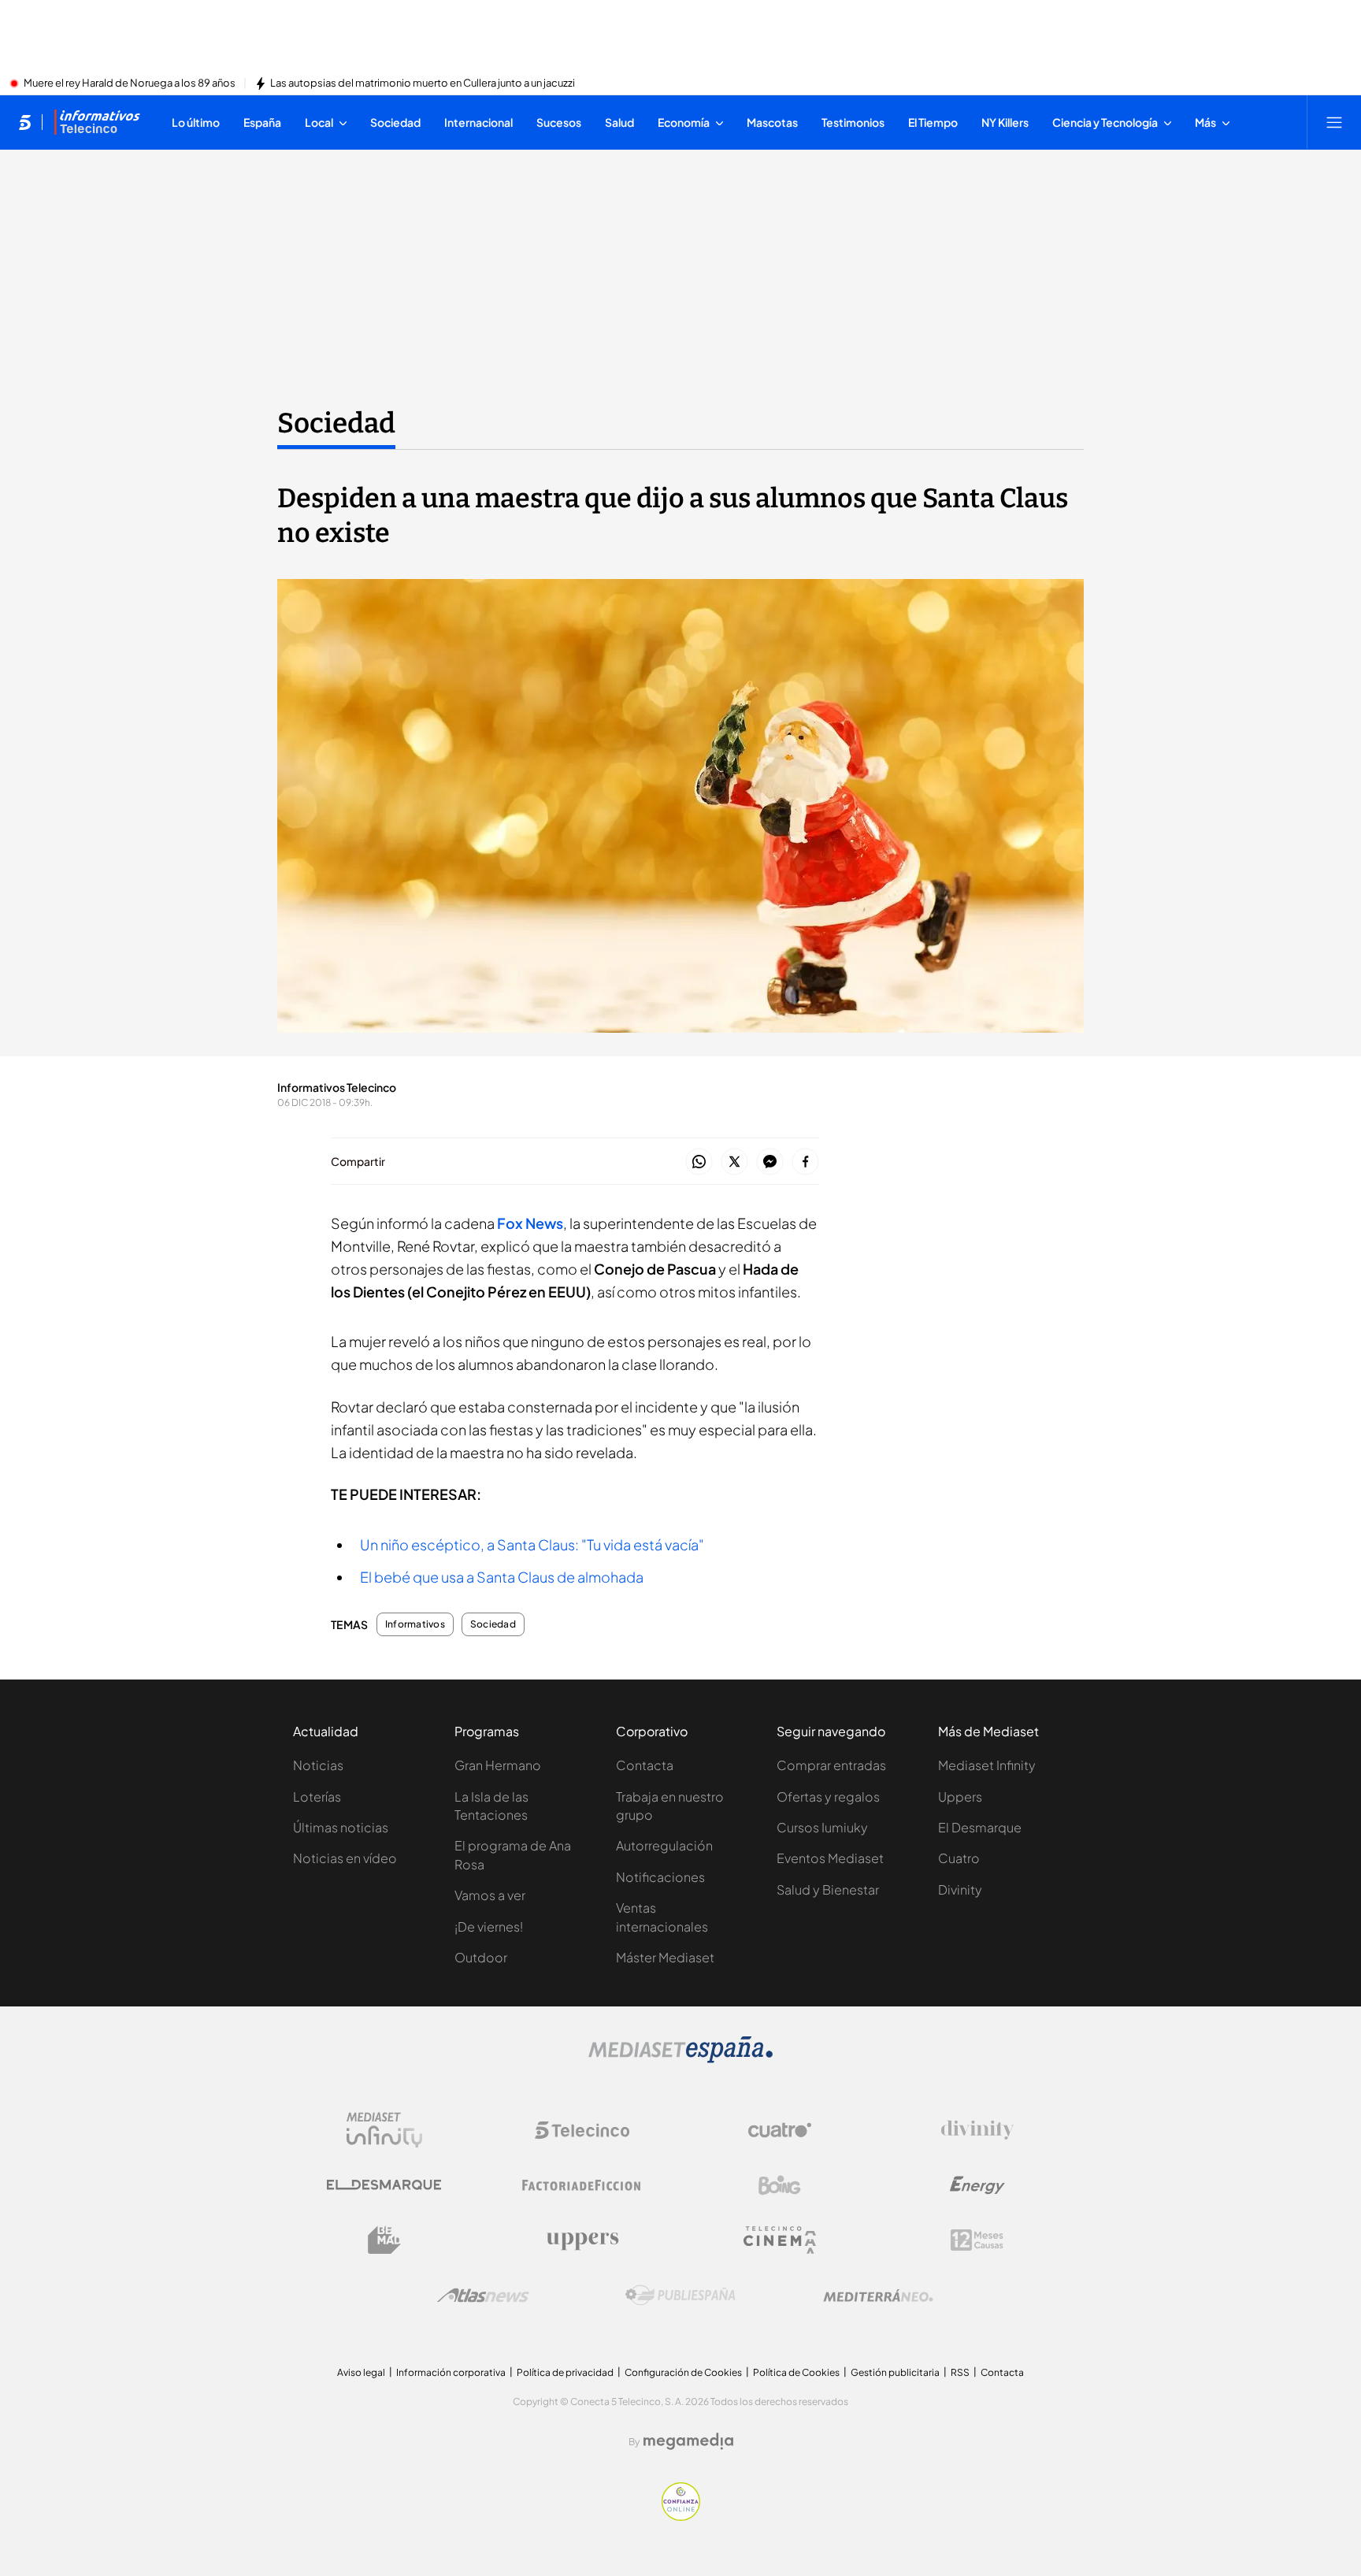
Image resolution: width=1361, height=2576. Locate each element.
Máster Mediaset (665, 1957)
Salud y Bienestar (828, 1889)
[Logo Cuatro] (780, 2130)
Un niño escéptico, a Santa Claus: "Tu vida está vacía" (532, 1544)
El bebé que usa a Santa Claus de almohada (502, 1577)
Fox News (530, 1223)
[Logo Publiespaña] (680, 2296)
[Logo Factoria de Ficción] (582, 2185)
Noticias (318, 1765)
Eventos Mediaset (830, 1858)
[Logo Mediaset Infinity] (384, 2130)
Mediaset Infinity (987, 1765)
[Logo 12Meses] (977, 2240)
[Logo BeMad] (384, 2240)
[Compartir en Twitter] (734, 1162)
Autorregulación (664, 1845)
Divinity (960, 1889)
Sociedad (336, 423)
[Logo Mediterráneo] (878, 2296)
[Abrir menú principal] (1334, 122)
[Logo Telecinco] (582, 2130)
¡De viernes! (489, 1926)
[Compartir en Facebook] (805, 1162)
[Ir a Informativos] (97, 122)
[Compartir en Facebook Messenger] (770, 1162)
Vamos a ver (490, 1895)
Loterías (317, 1797)
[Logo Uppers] (582, 2240)
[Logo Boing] (780, 2185)
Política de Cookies (796, 2372)
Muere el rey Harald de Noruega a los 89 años (130, 84)
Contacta (645, 1765)
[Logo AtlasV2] (483, 2295)
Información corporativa (451, 2372)
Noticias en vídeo (345, 1858)
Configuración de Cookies (683, 2372)
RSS (960, 2372)
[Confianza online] (681, 2516)
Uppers (960, 1797)
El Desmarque (980, 1827)
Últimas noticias (341, 1827)
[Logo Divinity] (977, 2130)
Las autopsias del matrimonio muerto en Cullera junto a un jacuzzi (423, 84)
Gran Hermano (498, 1765)
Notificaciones (660, 1877)
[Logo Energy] (977, 2185)
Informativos (415, 1624)
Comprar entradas (831, 1765)
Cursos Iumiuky (822, 1827)
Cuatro (959, 1858)
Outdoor (481, 1957)
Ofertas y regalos (828, 1797)
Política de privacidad (565, 2372)
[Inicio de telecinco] (25, 122)
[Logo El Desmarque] (384, 2185)
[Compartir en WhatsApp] (699, 1162)
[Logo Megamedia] (688, 2441)
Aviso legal (361, 2372)
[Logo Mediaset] (680, 2058)
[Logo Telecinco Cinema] (780, 2240)
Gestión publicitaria (895, 2372)
